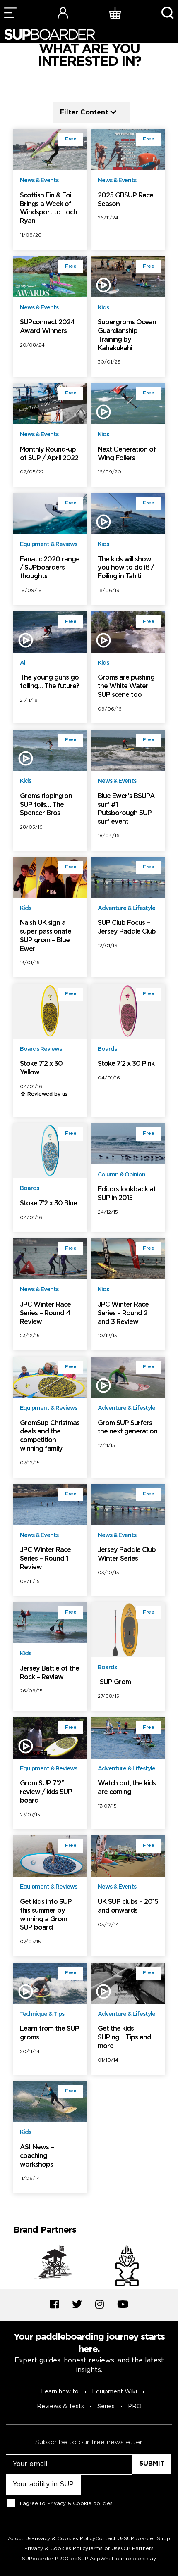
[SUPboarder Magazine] (50, 34)
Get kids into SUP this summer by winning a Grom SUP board (46, 1915)
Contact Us (109, 2539)
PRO (135, 2407)
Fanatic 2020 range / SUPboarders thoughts (50, 568)
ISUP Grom (114, 1682)
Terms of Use (105, 2549)
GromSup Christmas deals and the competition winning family (50, 1436)
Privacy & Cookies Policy (63, 2539)
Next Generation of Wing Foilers (127, 454)
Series (106, 2407)
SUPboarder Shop (147, 2539)
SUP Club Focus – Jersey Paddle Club (127, 927)
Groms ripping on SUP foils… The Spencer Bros (46, 805)
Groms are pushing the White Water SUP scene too (126, 686)
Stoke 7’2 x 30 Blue (48, 1204)
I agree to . (67, 2503)
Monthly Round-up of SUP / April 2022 (49, 454)
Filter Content (84, 112)
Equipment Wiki (114, 2392)
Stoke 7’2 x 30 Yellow (41, 1068)
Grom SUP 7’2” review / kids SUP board (46, 1792)
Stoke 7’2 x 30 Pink (126, 1064)
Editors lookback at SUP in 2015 (127, 1194)
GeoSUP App (83, 2559)
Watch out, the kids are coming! (127, 1788)
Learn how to (60, 2392)
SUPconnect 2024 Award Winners (47, 327)
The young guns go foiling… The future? (49, 682)
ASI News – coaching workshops (37, 2156)
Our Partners (137, 2549)
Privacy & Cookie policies (80, 2503)
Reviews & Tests (60, 2407)
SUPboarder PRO (44, 2559)
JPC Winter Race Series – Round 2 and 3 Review (123, 1313)
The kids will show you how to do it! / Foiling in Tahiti (126, 568)
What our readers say (128, 2559)
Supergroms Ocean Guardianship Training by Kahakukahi (127, 335)
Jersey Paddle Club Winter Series (127, 1554)
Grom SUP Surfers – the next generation (127, 1428)
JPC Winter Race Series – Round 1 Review (45, 1559)
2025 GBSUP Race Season (125, 200)
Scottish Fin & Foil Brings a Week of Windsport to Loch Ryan (48, 208)
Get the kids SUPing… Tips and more (124, 2038)
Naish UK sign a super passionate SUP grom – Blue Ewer (46, 936)
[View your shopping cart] (115, 13)
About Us (20, 2539)
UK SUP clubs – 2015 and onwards (128, 1906)
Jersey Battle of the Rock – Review (49, 1673)
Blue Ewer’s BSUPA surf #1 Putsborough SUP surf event (126, 809)
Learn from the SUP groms (49, 2033)
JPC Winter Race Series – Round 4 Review (45, 1313)
